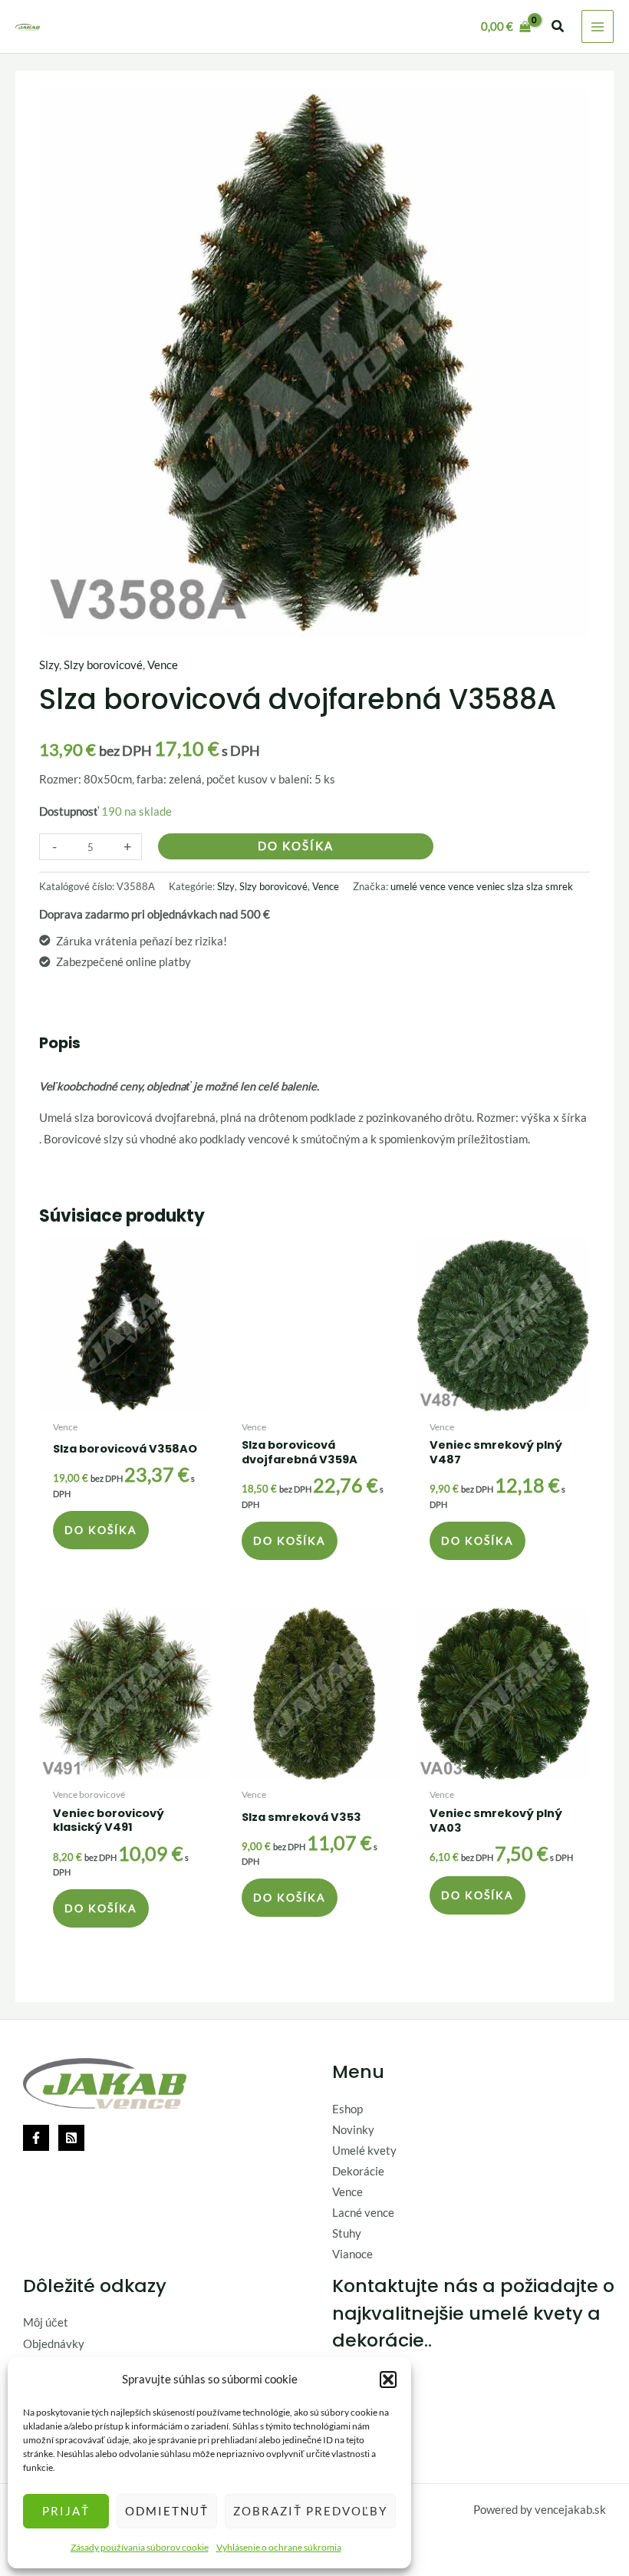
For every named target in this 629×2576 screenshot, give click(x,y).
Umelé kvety (364, 2151)
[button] (388, 2380)
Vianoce (352, 2254)
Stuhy (347, 2233)
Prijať (66, 2511)
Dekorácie (358, 2171)
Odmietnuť (167, 2511)
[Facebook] (36, 2138)
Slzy (49, 665)
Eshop (347, 2109)
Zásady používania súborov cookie (140, 2547)
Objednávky (54, 2344)
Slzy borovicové (103, 665)
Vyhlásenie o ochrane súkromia (279, 2547)
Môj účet (46, 2322)
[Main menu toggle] (598, 26)
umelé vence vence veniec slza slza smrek (482, 886)
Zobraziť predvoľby (310, 2511)
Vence (163, 665)
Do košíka (296, 846)
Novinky (353, 2130)
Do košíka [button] (101, 1530)
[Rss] (71, 2138)
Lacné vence (363, 2213)
